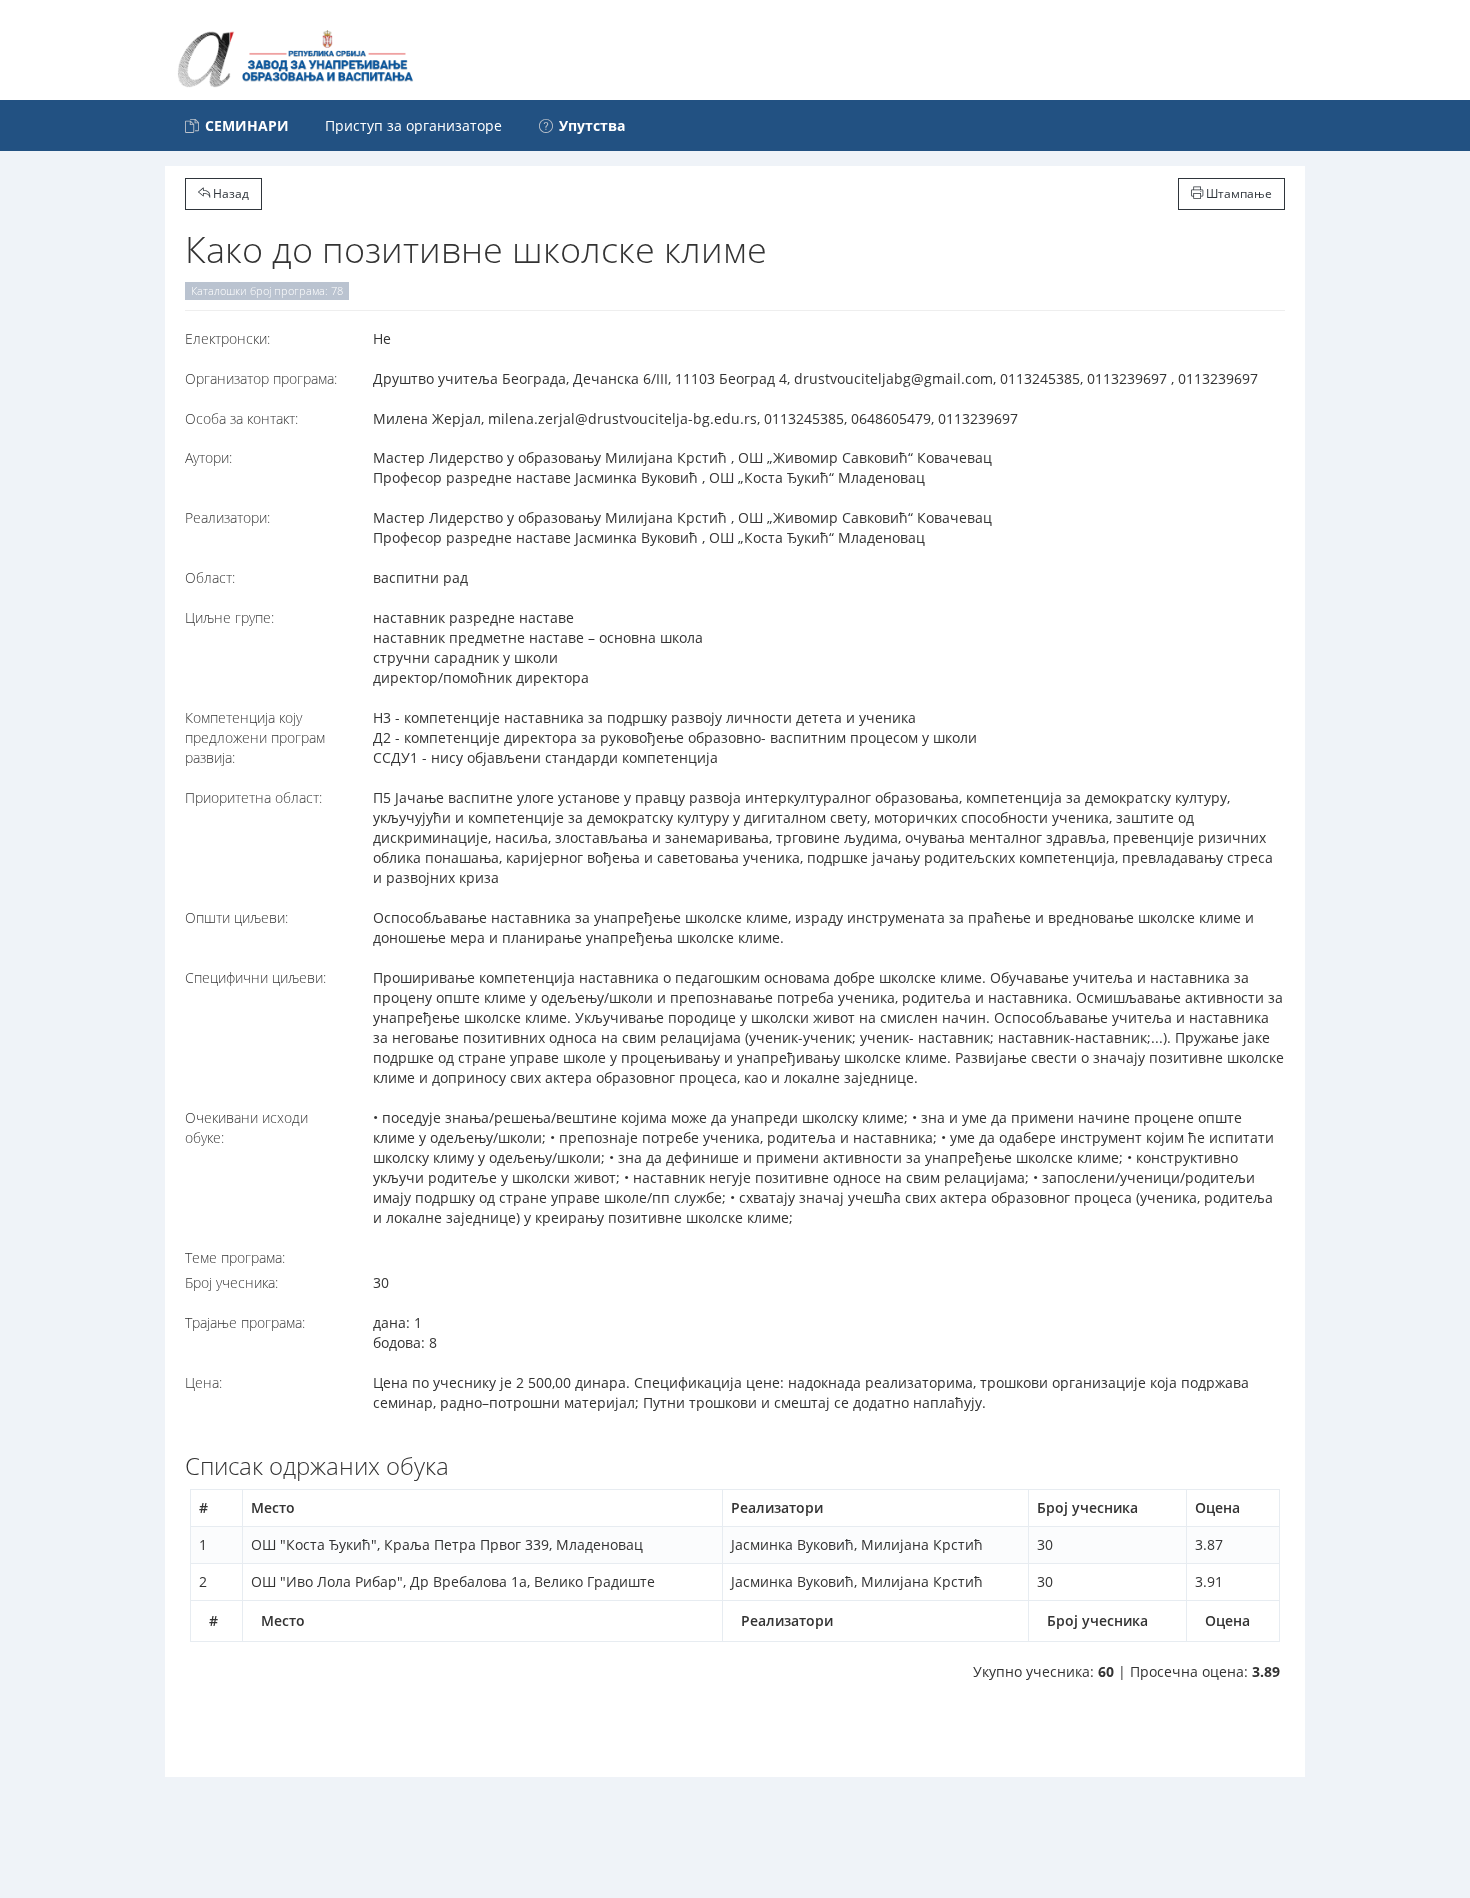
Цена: (203, 1382)
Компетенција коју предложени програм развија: (255, 737)
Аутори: (208, 457)
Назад (229, 193)
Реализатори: (227, 517)
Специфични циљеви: (255, 977)
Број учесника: (231, 1282)
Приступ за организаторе (413, 125)
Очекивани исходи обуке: (246, 1127)
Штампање (1237, 193)
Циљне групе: (229, 617)
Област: (210, 577)
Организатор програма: (261, 378)
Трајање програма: (245, 1322)
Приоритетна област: (253, 797)
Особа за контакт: (241, 418)
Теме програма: (235, 1257)
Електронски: (227, 338)
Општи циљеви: (236, 917)
